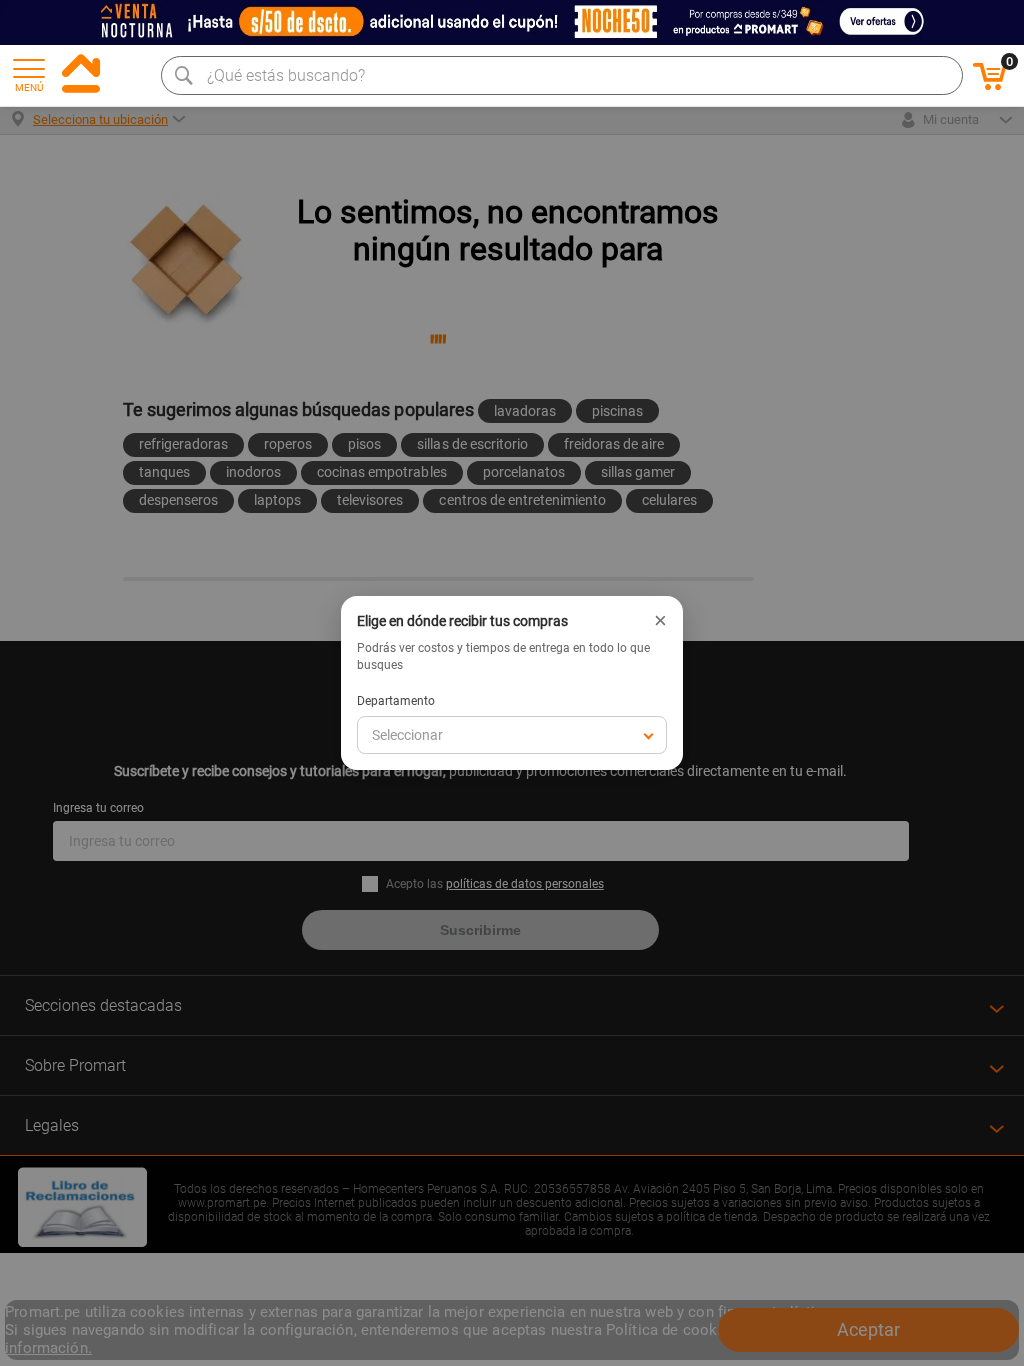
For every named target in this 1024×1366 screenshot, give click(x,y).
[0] (990, 87)
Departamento (396, 701)
